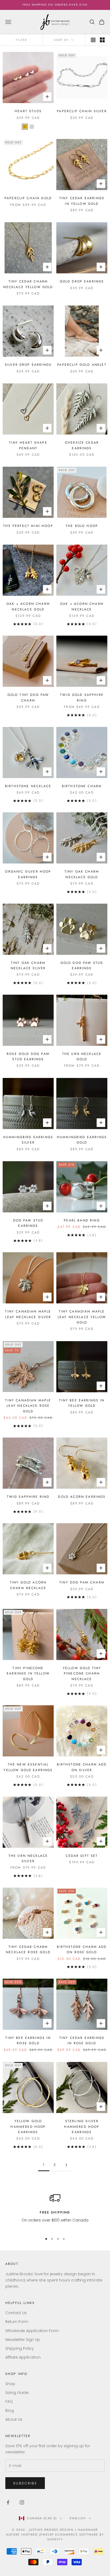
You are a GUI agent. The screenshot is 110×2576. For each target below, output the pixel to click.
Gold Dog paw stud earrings (82, 965)
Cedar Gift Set (82, 1856)
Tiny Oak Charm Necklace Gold (82, 874)
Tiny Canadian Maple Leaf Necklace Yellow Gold (82, 1317)
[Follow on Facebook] (8, 2502)
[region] (55, 2211)
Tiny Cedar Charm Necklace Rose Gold (28, 1949)
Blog (10, 2411)
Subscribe (25, 2483)
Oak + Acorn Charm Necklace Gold (28, 606)
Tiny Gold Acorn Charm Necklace (28, 1585)
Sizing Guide (17, 2393)
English (78, 2518)
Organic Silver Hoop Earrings (28, 874)
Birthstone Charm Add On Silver (82, 1767)
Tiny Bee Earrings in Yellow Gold (82, 1403)
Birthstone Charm (82, 786)
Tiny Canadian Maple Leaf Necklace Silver (28, 1314)
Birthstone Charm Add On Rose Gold (82, 1949)
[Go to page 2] (66, 2165)
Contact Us (16, 2313)
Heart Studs (28, 111)
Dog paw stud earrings (28, 1223)
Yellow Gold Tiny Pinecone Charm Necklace (82, 1674)
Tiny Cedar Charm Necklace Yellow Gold (28, 284)
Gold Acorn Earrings (82, 1497)
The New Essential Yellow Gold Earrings (28, 1767)
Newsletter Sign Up (23, 2340)
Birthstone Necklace (28, 786)
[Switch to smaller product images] (102, 40)
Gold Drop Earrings (82, 281)
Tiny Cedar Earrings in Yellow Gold (82, 201)
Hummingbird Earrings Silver (28, 1140)
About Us (14, 2419)
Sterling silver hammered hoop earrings (82, 2127)
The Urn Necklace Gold (82, 1057)
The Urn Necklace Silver (28, 1858)
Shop (10, 2384)
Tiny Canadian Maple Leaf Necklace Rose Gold (28, 1406)
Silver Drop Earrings (28, 365)
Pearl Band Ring (82, 1220)
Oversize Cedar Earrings (82, 445)
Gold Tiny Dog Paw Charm (28, 697)
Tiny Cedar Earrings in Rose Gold (82, 2041)
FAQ (9, 2401)
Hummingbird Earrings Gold (82, 1140)
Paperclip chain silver (82, 111)
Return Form (17, 2322)
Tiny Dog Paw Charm (82, 1582)
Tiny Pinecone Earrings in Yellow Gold (28, 1674)
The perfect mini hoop (28, 526)
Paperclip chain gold (28, 198)
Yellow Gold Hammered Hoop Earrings (28, 2127)
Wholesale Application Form (32, 2331)
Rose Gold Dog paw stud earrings (28, 1057)
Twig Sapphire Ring (28, 1497)
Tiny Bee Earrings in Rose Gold (28, 2041)
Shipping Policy (20, 2348)
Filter (21, 40)
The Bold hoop (82, 526)
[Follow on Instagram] (22, 2502)
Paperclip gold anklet (82, 365)
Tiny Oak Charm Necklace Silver (28, 965)
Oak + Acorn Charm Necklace (82, 606)
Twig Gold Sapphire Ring (82, 697)
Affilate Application (23, 2357)
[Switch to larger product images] (93, 40)
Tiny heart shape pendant (28, 445)
